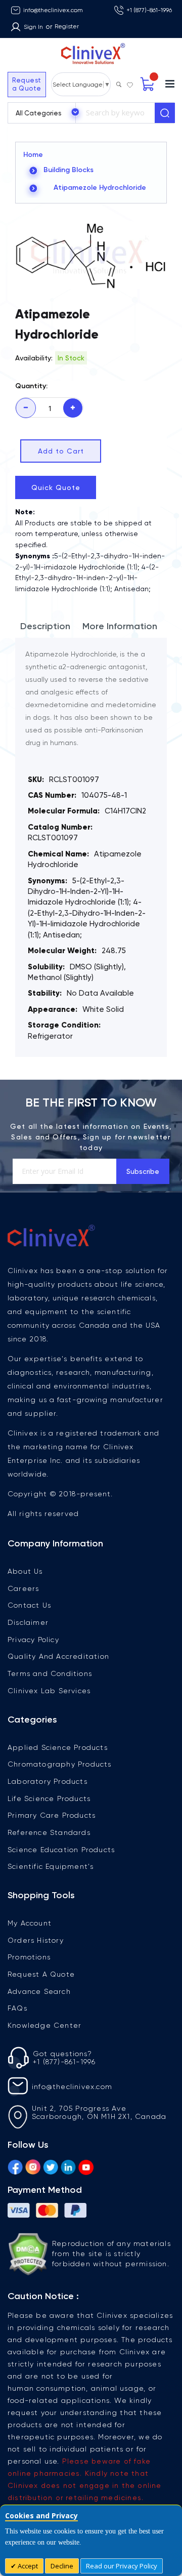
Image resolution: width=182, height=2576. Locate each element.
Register (67, 26)
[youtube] (86, 2165)
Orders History (36, 1940)
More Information (120, 626)
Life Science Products (49, 1798)
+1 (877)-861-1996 (149, 10)
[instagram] (33, 2165)
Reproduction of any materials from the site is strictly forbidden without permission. (111, 2253)
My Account (30, 1923)
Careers (23, 1588)
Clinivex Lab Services (49, 1691)
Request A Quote (41, 1974)
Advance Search (39, 1991)
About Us (25, 1571)
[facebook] (15, 2165)
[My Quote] (148, 84)
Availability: (34, 358)
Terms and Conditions (50, 1673)
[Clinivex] (91, 54)
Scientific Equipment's (51, 1866)
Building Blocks (69, 170)
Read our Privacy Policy (122, 2566)
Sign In (33, 27)
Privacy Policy (33, 1640)
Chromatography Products (60, 1764)
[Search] (165, 113)
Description (45, 626)
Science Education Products (61, 1850)
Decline (62, 2566)
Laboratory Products (48, 1781)
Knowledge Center (44, 2025)
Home (33, 155)
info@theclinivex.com (53, 10)
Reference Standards (49, 1832)
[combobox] (115, 113)
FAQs (17, 2008)
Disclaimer (28, 1622)
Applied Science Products (58, 1747)
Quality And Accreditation (58, 1656)
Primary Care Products (52, 1815)
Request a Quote (27, 84)
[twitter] (51, 2165)
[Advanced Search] (119, 82)
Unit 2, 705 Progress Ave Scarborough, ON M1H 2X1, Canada (99, 2112)
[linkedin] (68, 2165)
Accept (27, 2566)
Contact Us (29, 1605)
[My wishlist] (130, 83)
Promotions (29, 1957)
